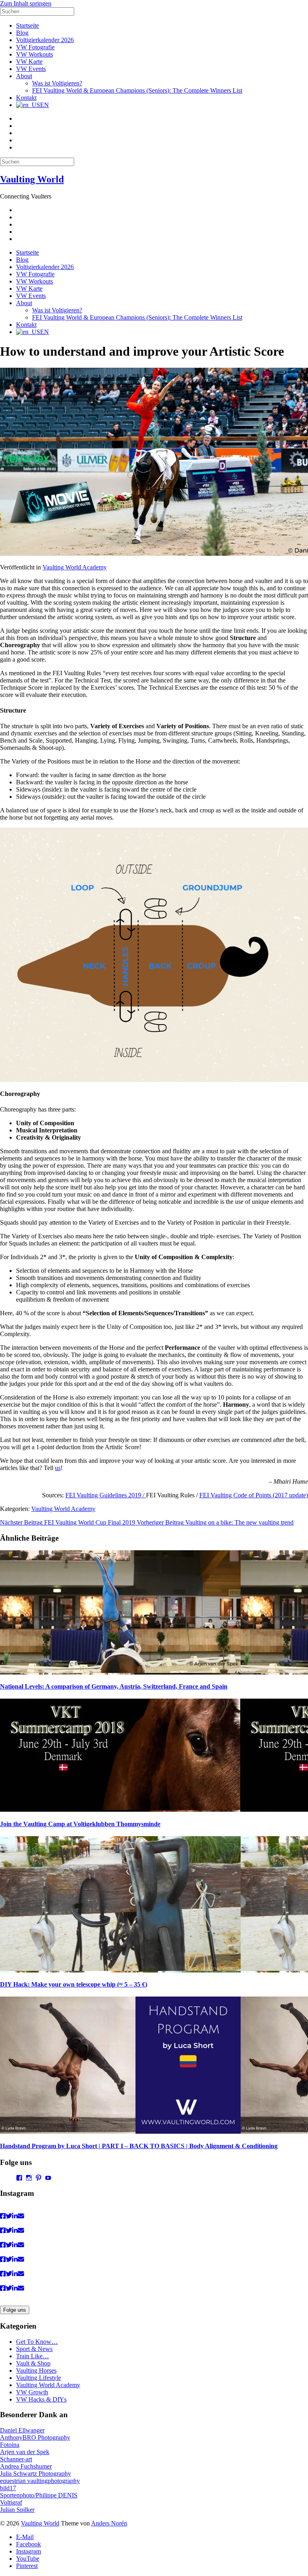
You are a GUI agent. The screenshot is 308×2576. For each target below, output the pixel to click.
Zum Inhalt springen (26, 3)
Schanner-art (16, 2459)
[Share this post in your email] (21, 2216)
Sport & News (34, 2349)
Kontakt (26, 98)
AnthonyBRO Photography (35, 2437)
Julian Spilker (17, 2510)
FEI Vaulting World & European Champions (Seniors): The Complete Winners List (137, 90)
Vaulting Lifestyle (38, 2378)
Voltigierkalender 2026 (45, 40)
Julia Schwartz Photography (35, 2474)
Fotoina (10, 2445)
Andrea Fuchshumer (26, 2466)
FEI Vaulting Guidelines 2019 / (106, 1495)
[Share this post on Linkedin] (15, 2216)
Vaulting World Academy (75, 567)
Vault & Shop (33, 2363)
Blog (22, 33)
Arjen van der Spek (25, 2452)
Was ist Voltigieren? (57, 83)
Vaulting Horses (36, 2370)
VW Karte (29, 62)
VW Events (31, 69)
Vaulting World (32, 179)
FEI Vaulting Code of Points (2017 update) (254, 1495)
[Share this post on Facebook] (3, 2216)
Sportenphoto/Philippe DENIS (39, 2495)
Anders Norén (109, 2523)
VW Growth (32, 2392)
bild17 (8, 2488)
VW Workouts (34, 54)
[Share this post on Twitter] (9, 2216)
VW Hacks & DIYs (41, 2399)
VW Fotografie (35, 47)
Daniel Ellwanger (22, 2430)
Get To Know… (37, 2342)
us (58, 1468)
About (24, 76)
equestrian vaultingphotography (40, 2481)
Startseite (27, 25)
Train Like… (32, 2356)
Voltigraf (11, 2502)
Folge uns (15, 2310)
